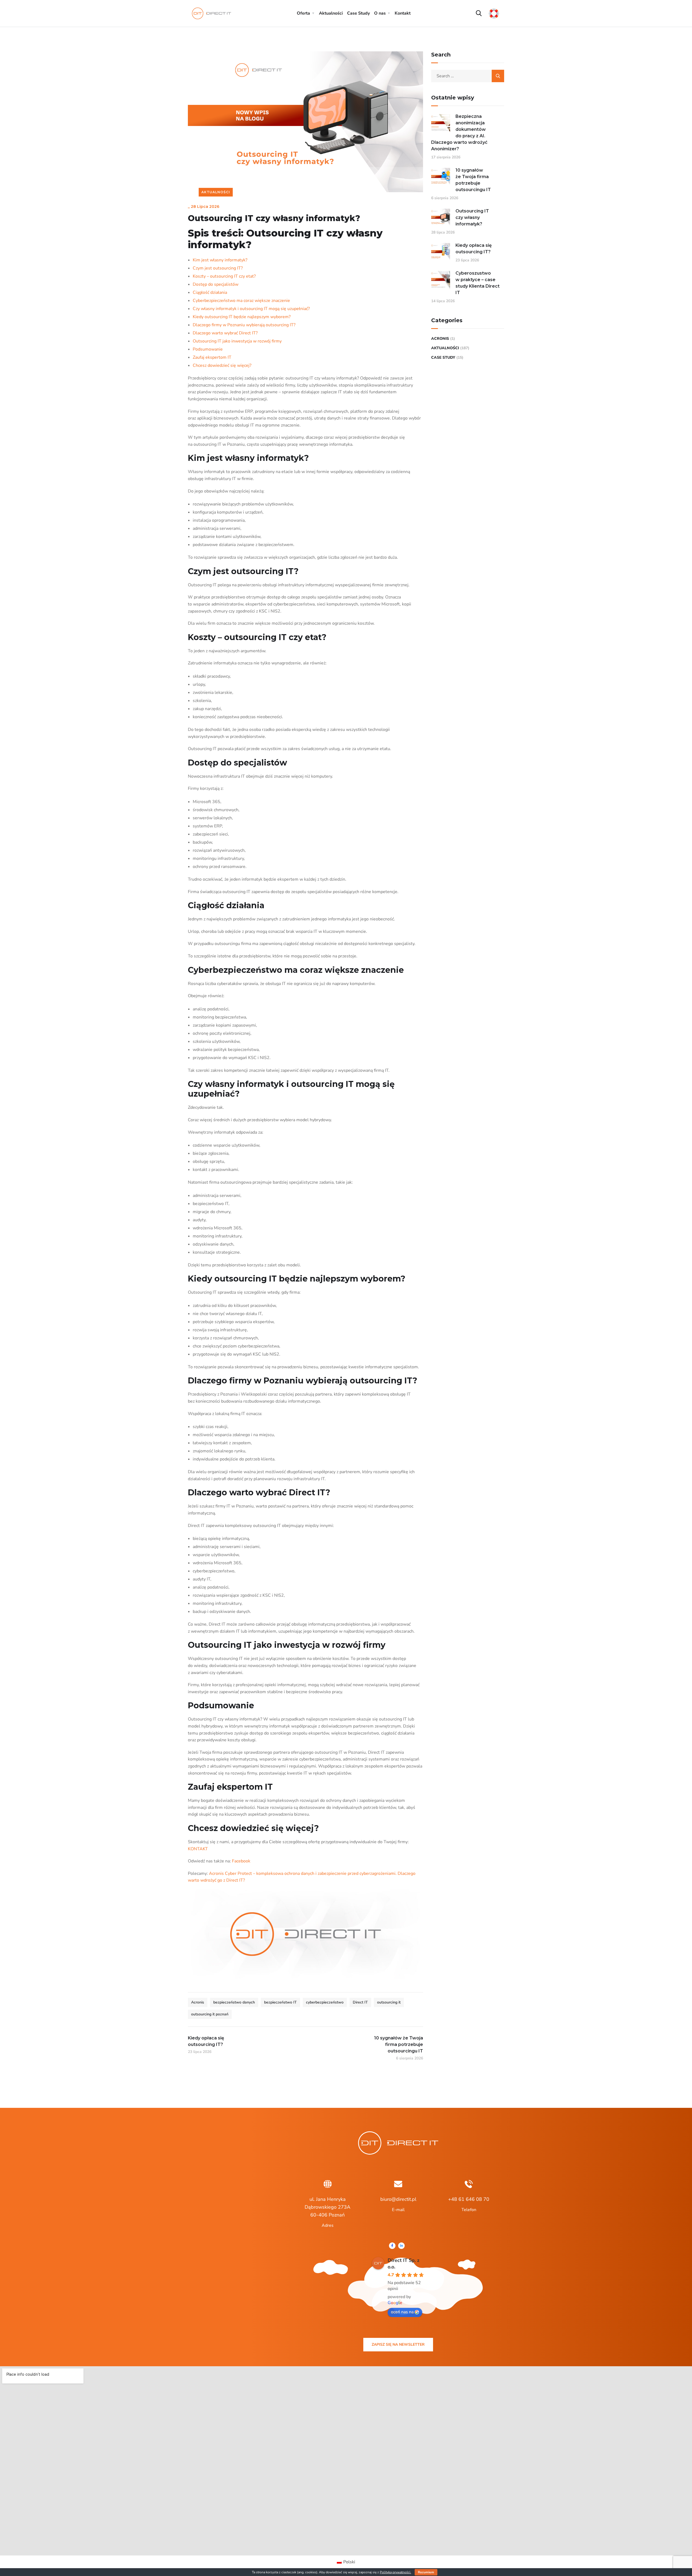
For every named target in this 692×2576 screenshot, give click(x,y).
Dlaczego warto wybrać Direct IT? (225, 333)
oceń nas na (402, 2312)
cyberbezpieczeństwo (325, 2002)
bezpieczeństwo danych (234, 2002)
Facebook (241, 1861)
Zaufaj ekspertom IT (212, 357)
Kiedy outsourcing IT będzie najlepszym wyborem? (242, 317)
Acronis (198, 2002)
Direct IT (360, 2002)
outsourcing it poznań (210, 2014)
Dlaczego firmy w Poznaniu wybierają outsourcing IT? (244, 325)
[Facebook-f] (392, 2246)
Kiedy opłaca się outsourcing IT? (474, 249)
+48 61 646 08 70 (469, 2199)
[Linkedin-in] (401, 2246)
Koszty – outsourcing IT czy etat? (224, 276)
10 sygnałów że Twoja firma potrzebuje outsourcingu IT (473, 180)
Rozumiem (426, 2572)
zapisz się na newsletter (398, 2344)
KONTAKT (198, 1849)
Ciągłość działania (210, 292)
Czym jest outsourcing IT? (218, 268)
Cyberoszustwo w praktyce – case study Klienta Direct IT (478, 283)
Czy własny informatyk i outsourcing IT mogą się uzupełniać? (251, 309)
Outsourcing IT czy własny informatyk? (472, 217)
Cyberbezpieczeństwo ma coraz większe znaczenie (241, 301)
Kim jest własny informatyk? (220, 260)
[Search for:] (468, 76)
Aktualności (331, 13)
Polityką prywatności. (395, 2572)
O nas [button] (380, 13)
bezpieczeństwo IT (280, 2002)
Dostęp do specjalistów (216, 284)
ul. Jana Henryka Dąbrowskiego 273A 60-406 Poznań (327, 2207)
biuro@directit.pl (398, 2199)
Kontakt (403, 13)
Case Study (358, 13)
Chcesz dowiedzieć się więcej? (222, 365)
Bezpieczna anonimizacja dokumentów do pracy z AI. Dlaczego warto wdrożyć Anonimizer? (459, 133)
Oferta (303, 13)
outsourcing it (389, 2002)
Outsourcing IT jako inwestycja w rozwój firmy (237, 341)
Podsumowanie (208, 349)
